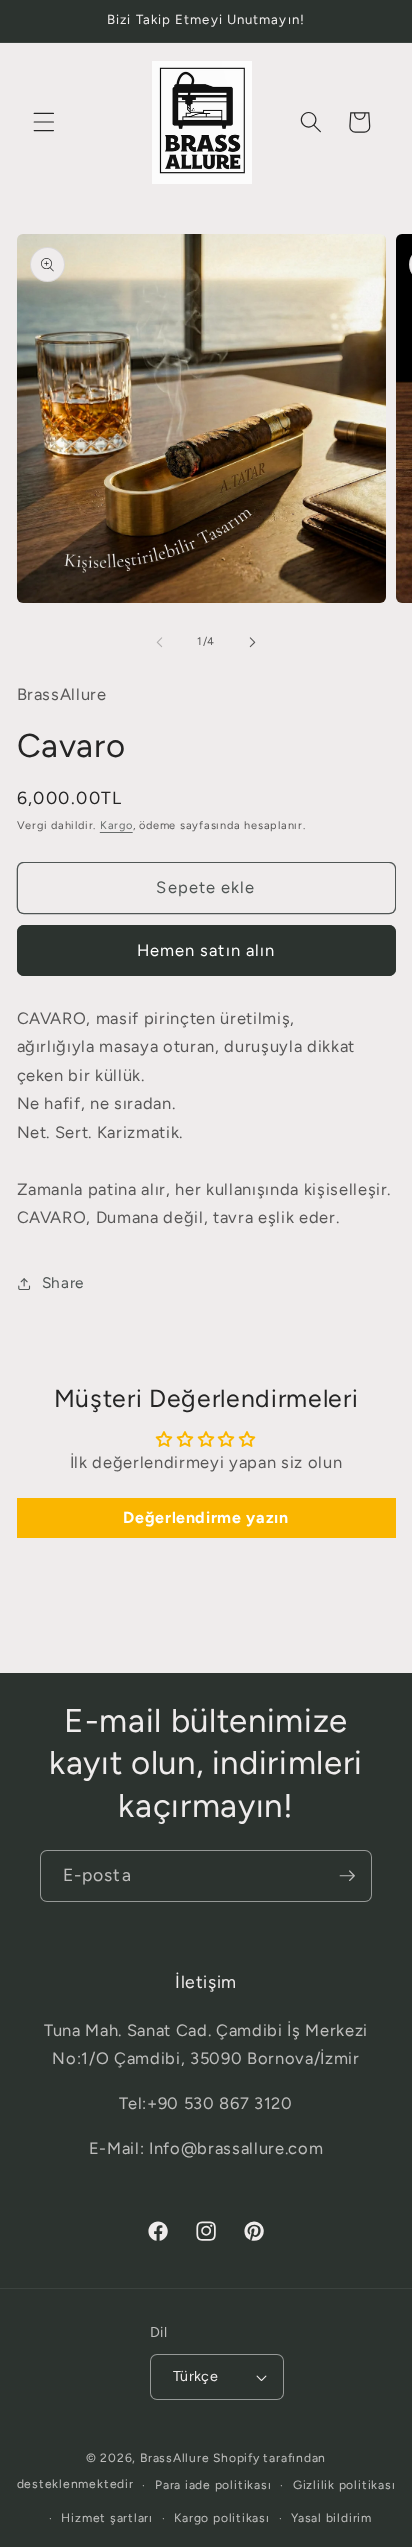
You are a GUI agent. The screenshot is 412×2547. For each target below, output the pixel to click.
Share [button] (63, 1282)
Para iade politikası (213, 2485)
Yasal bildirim (331, 2518)
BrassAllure (174, 2458)
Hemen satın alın (206, 950)
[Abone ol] (347, 1876)
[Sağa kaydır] (252, 642)
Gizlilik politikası (344, 2485)
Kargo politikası (221, 2518)
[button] (44, 122)
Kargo (116, 825)
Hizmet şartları (107, 2518)
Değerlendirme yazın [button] (206, 1517)
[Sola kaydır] (160, 642)
